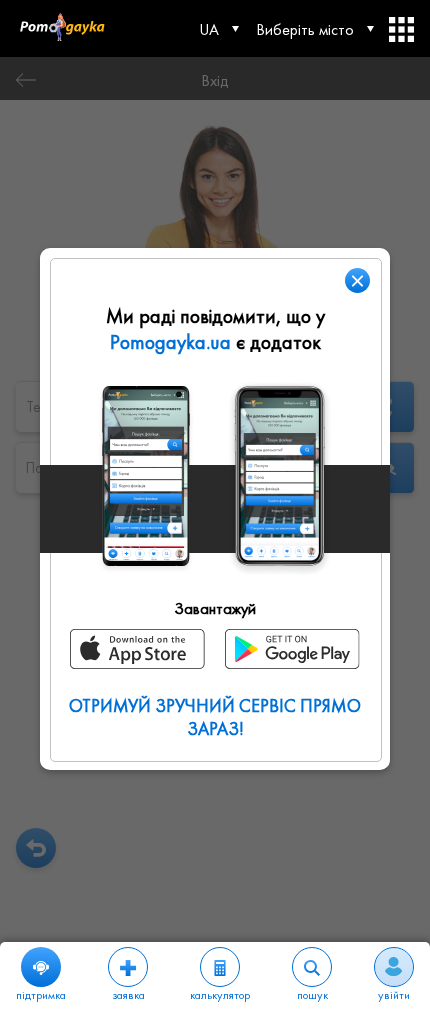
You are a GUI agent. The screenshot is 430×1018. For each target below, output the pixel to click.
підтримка (41, 995)
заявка (128, 995)
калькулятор (220, 995)
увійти (394, 995)
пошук (312, 995)
